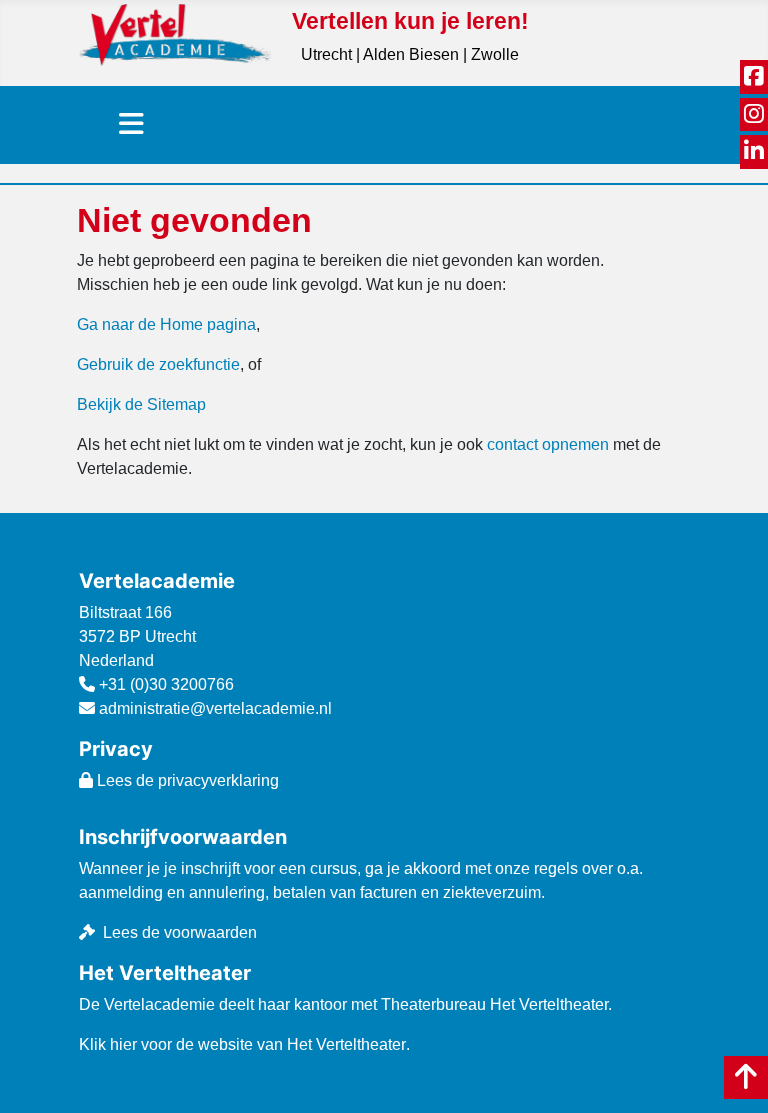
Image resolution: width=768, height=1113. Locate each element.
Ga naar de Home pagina (166, 324)
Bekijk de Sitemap (141, 404)
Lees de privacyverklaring (186, 780)
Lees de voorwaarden (180, 932)
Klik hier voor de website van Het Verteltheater (242, 1044)
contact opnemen (548, 444)
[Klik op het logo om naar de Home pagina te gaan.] (175, 33)
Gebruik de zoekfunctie (158, 364)
